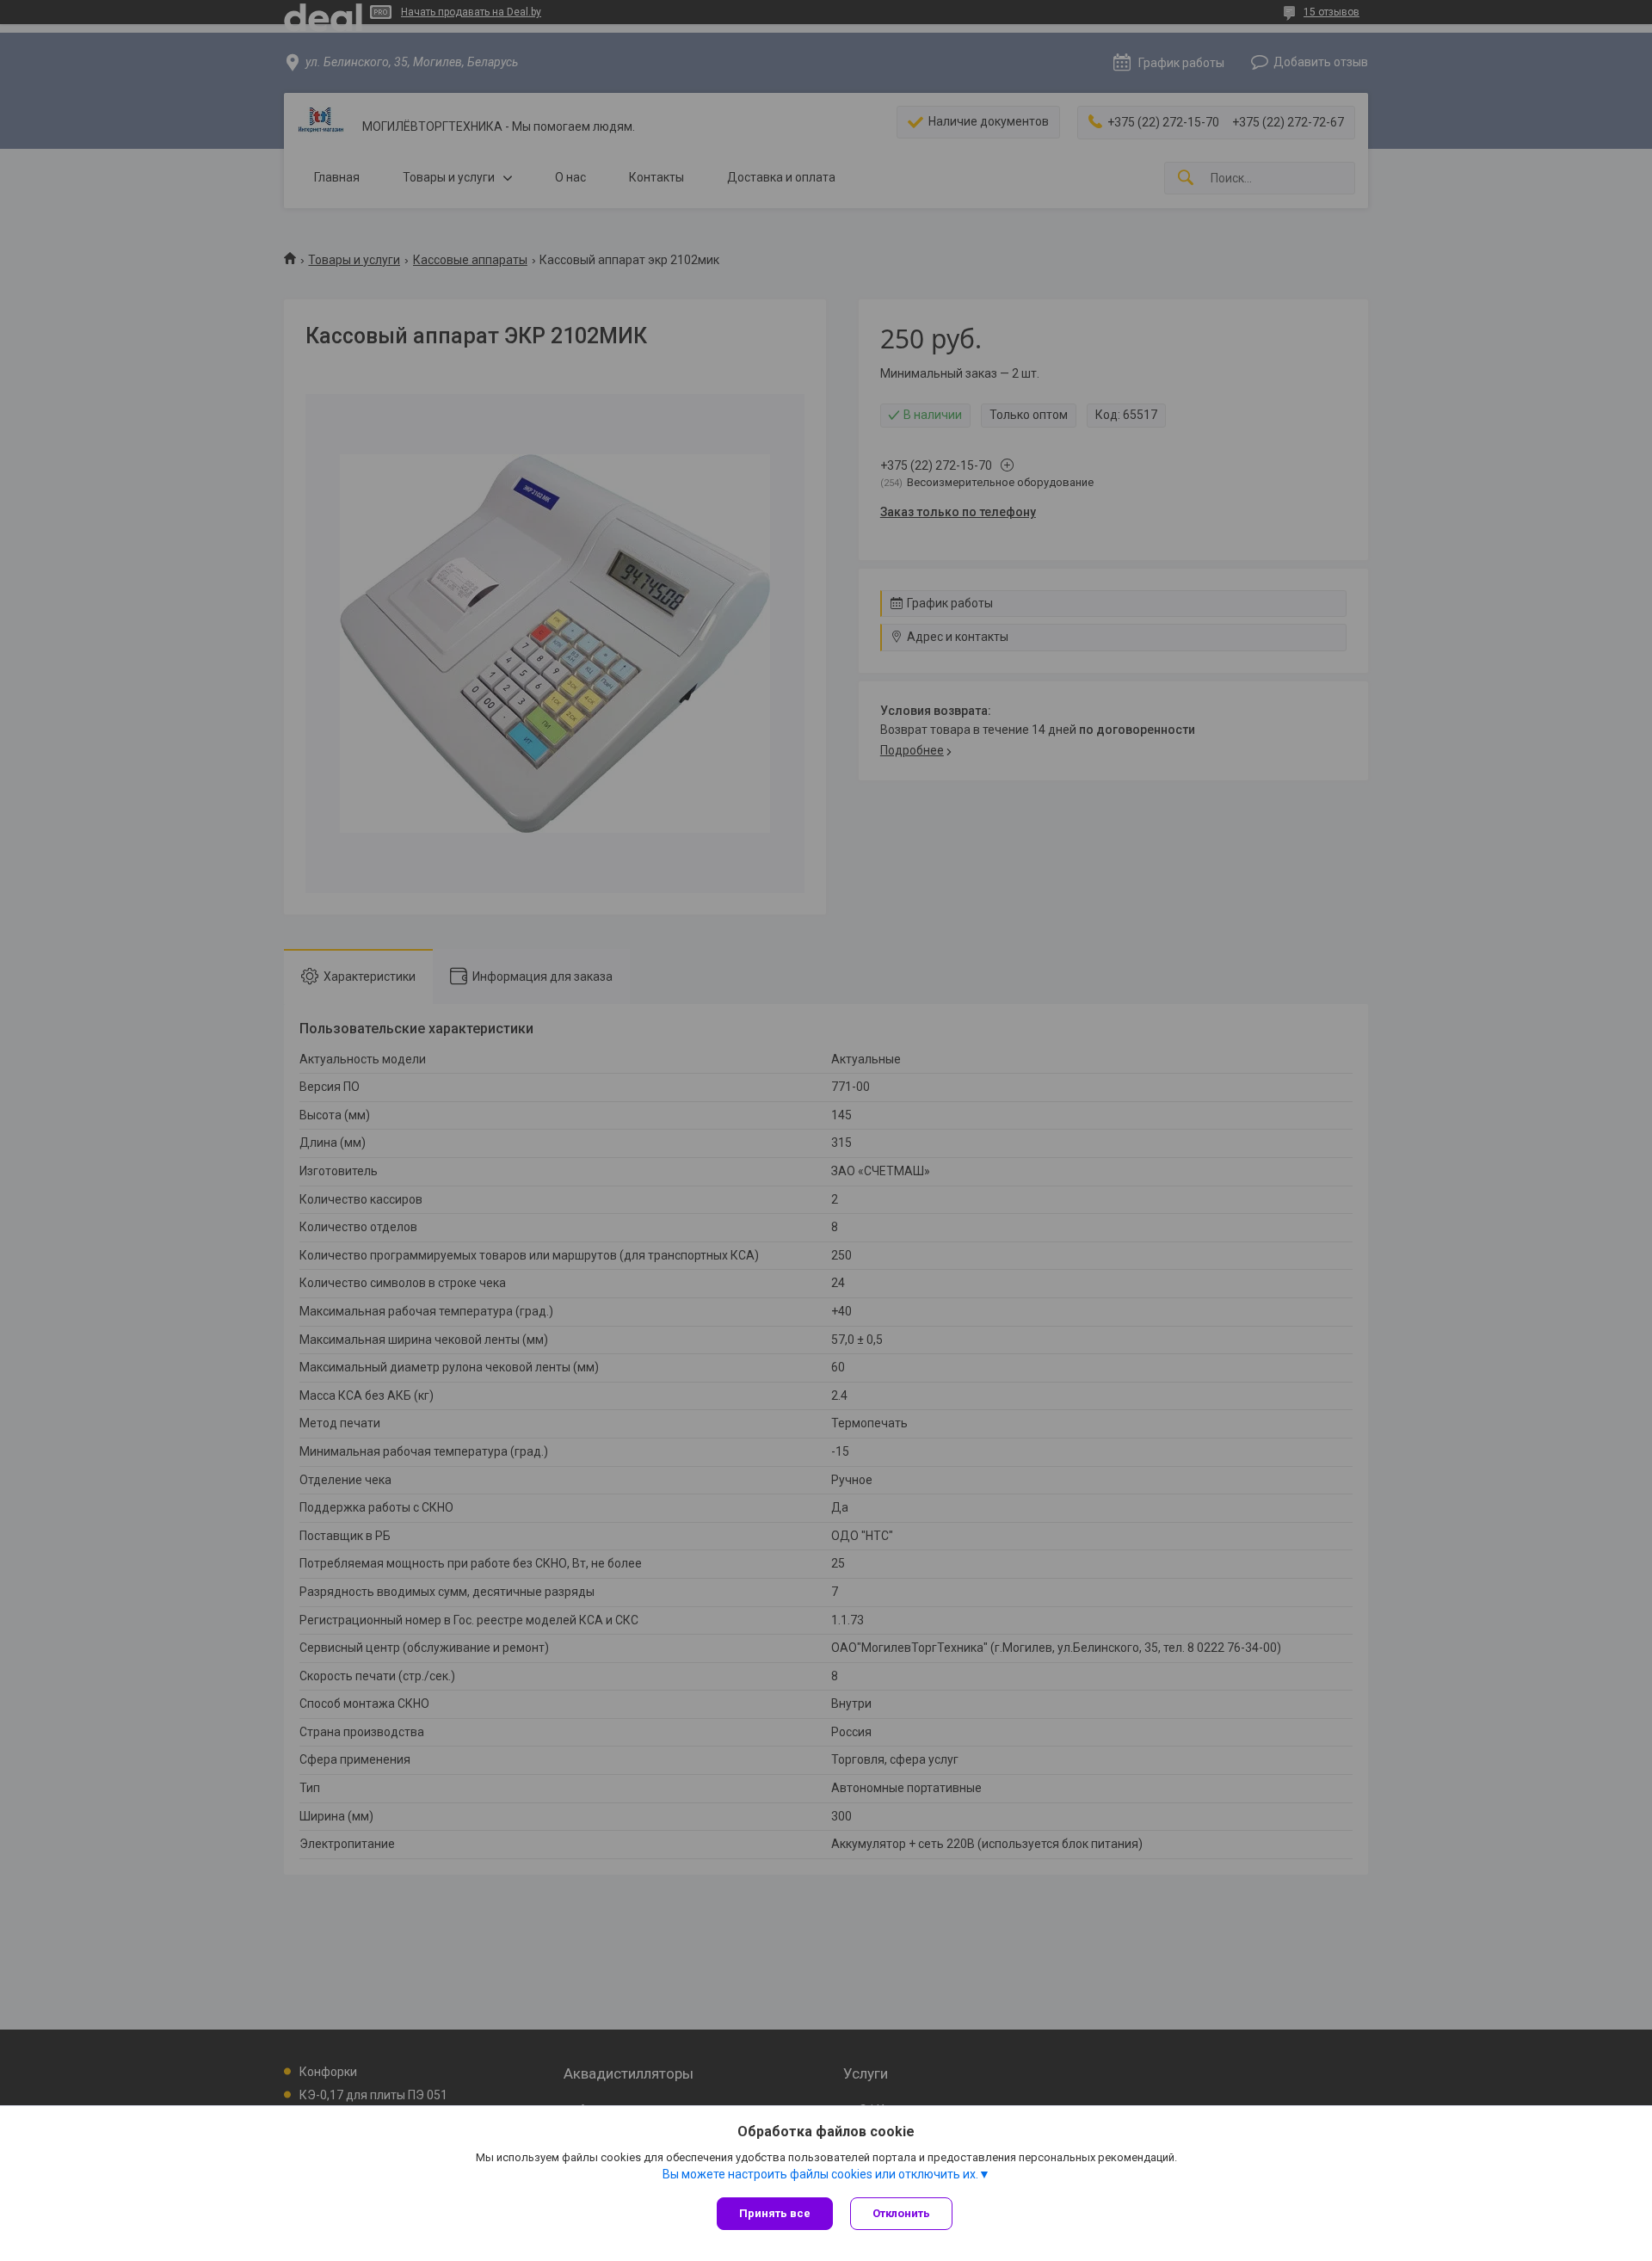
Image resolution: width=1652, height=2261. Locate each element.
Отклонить (901, 2213)
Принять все (775, 2213)
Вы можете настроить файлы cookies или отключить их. (820, 2174)
